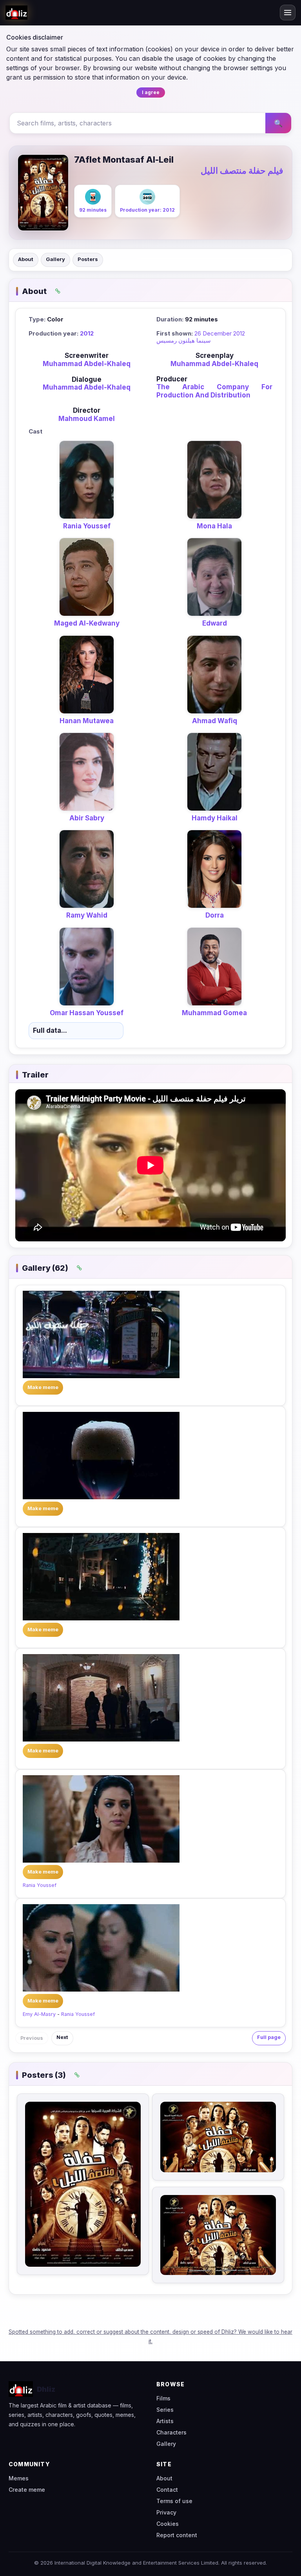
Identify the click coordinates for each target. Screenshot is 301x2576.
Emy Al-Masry (39, 2014)
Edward (215, 623)
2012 (87, 333)
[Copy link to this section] (58, 291)
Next (62, 2037)
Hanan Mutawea (87, 721)
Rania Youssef (87, 526)
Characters (171, 2432)
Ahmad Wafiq (215, 721)
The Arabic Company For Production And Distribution (214, 391)
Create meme (27, 2490)
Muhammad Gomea (214, 1013)
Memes (19, 2478)
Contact (167, 2490)
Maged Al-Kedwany (87, 623)
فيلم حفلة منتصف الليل (242, 171)
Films (163, 2398)
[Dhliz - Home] (16, 13)
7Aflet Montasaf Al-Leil (124, 160)
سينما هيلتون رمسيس (184, 340)
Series (165, 2410)
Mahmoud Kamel (87, 419)
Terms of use (174, 2501)
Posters (88, 259)
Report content (177, 2535)
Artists (165, 2421)
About (26, 259)
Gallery (55, 259)
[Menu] (288, 13)
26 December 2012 (220, 333)
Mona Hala (214, 526)
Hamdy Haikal (215, 818)
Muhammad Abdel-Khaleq (87, 364)
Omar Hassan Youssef (87, 1013)
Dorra (215, 915)
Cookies (168, 2524)
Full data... (50, 1030)
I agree (151, 92)
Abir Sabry (87, 818)
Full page (269, 2037)
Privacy (166, 2512)
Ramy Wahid (87, 915)
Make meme (43, 1387)
